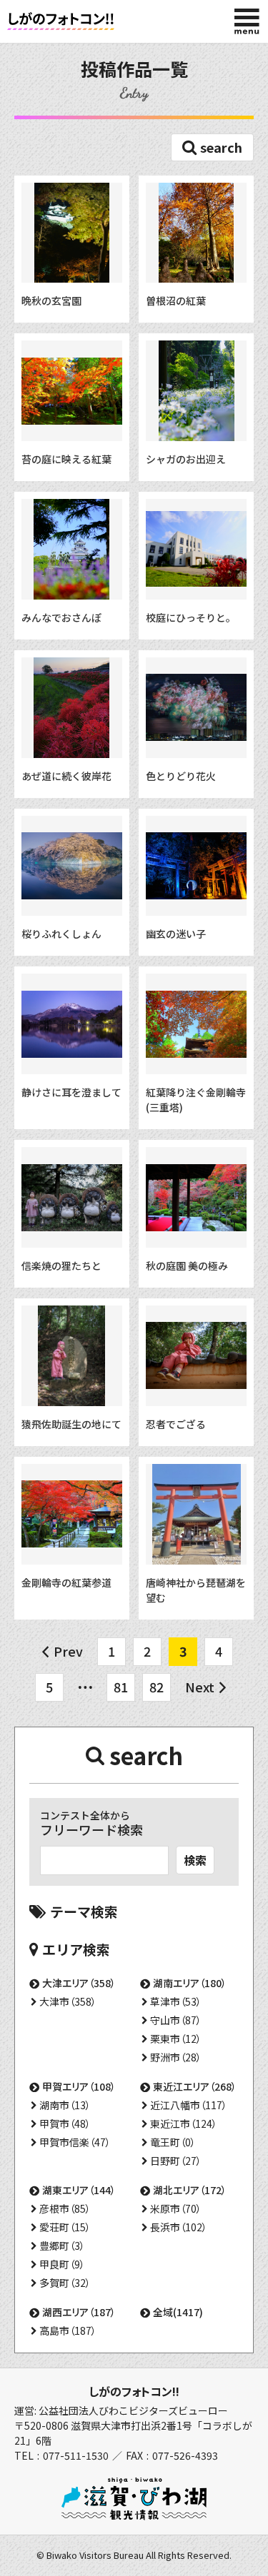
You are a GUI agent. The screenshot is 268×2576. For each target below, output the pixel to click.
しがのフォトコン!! (134, 2391)
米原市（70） (176, 2208)
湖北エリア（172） (190, 2190)
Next (200, 1687)
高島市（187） (68, 2330)
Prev (68, 1651)
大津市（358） (68, 2001)
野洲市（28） (176, 2057)
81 (121, 1687)
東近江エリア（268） (195, 2086)
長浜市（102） (179, 2227)
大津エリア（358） (79, 1983)
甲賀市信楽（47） (75, 2142)
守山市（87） (176, 2020)
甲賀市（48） (65, 2123)
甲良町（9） (62, 2264)
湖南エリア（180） (190, 1983)
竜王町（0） (173, 2142)
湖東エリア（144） (79, 2190)
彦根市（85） (65, 2208)
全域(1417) (178, 2312)
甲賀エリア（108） (79, 2086)
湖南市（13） (65, 2105)
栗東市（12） (176, 2039)
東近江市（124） (184, 2123)
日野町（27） (176, 2161)
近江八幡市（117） (189, 2105)
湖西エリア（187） (79, 2312)
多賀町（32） (65, 2283)
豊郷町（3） (62, 2246)
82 (157, 1687)
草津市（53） (176, 2001)
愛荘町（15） (65, 2227)
